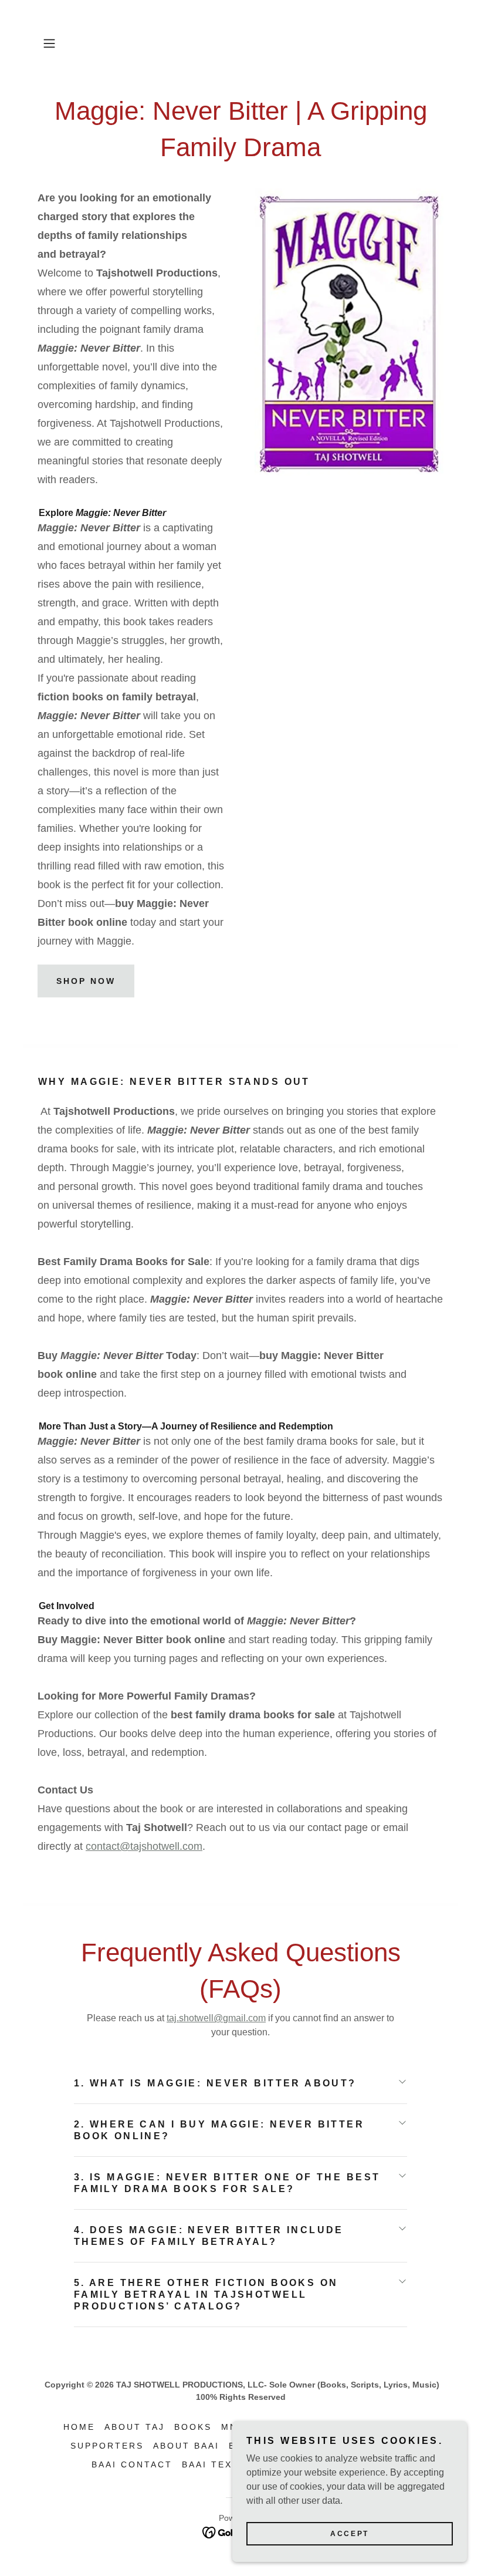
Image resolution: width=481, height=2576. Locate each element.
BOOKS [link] (193, 2427)
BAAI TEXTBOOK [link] (226, 2464)
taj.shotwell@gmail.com (216, 2018)
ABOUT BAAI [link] (186, 2446)
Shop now (86, 981)
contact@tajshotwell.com (144, 1846)
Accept (349, 2534)
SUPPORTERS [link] (107, 2446)
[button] (68, 43)
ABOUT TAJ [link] (135, 2427)
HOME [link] (79, 2427)
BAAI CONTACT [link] (132, 2464)
